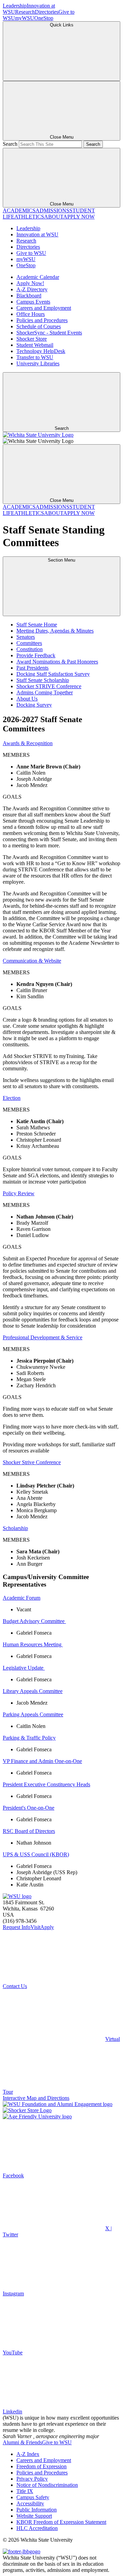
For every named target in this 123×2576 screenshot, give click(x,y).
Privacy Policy (32, 2479)
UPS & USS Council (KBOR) (36, 1854)
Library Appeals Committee (33, 1691)
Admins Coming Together (45, 692)
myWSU (25, 18)
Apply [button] (47, 1927)
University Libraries (38, 363)
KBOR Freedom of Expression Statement (61, 2522)
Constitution (30, 649)
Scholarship (15, 1528)
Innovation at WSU (37, 234)
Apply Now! (30, 283)
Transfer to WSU (35, 357)
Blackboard (29, 296)
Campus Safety (33, 2497)
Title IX (25, 2491)
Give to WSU (31, 253)
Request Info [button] (17, 1927)
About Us (27, 699)
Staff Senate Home (37, 625)
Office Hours (31, 314)
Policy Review (19, 1193)
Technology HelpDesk (41, 351)
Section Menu (61, 560)
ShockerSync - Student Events (49, 333)
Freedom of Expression (42, 2466)
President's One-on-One (29, 1808)
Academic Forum (22, 1598)
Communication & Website (32, 961)
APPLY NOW (79, 217)
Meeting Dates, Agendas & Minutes (55, 631)
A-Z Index (28, 2454)
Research (25, 12)
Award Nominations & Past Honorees (57, 662)
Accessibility (30, 2503)
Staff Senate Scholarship (43, 680)
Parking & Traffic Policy (29, 1738)
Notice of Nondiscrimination (47, 2485)
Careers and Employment (44, 308)
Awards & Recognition (28, 743)
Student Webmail (35, 345)
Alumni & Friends (22, 2442)
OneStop (44, 18)
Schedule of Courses (39, 326)
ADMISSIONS (52, 210)
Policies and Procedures (42, 320)
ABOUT (54, 217)
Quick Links (62, 25)
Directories (47, 12)
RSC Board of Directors (29, 1831)
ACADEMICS (19, 210)
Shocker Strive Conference (32, 1462)
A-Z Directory (32, 289)
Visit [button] (35, 1927)
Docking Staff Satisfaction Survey (53, 674)
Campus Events (33, 302)
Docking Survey (34, 705)
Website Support (34, 2516)
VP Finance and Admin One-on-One (42, 1761)
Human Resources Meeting (33, 1644)
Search (10, 144)
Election (12, 1098)
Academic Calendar (38, 277)
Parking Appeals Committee (33, 1714)
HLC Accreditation (37, 2528)
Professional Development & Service (43, 1337)
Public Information (37, 2510)
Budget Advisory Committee (34, 1621)
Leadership (15, 6)
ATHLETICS (29, 217)
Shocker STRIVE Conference (49, 686)
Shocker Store (32, 339)
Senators (26, 637)
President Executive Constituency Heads (46, 1784)
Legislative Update (24, 1668)
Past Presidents (32, 668)
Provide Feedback (36, 655)
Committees (29, 643)
